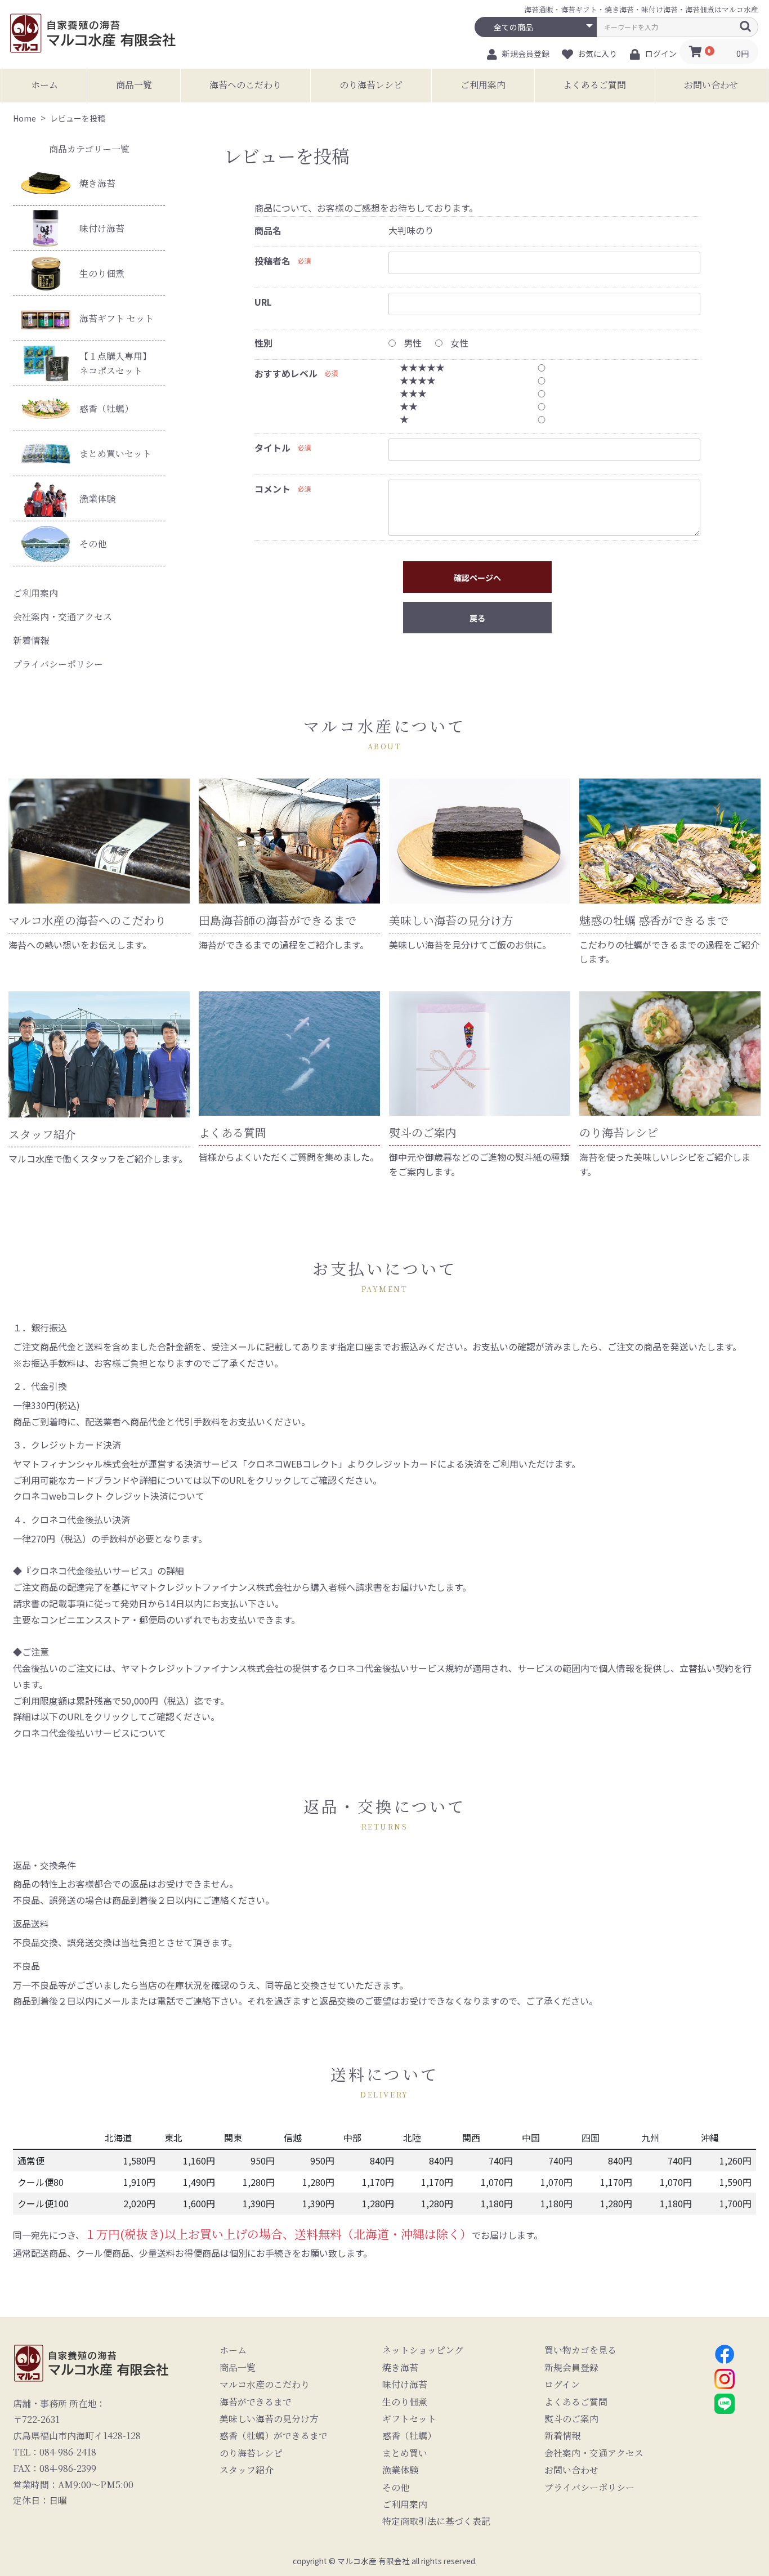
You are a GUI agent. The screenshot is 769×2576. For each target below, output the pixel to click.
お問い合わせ (711, 85)
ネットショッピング (423, 2350)
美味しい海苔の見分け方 (269, 2419)
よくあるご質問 (594, 85)
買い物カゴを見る (580, 2350)
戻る (477, 618)
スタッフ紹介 (247, 2470)
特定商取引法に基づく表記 (436, 2521)
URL (263, 302)
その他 (93, 544)
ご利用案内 (483, 85)
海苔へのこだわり (245, 85)
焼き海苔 (97, 183)
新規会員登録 (571, 2368)
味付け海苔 (102, 228)
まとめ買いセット (115, 453)
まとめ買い (405, 2453)
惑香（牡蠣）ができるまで (274, 2436)
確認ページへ (477, 578)
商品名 (268, 230)
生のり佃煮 (102, 273)
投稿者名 (272, 261)
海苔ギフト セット (117, 318)
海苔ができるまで (256, 2402)
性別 (263, 343)
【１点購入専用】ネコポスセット (115, 363)
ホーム (44, 85)
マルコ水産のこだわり (265, 2385)
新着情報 (31, 640)
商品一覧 (134, 85)
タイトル (272, 448)
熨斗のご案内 (571, 2419)
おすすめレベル (286, 373)
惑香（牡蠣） (106, 408)
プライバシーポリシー (58, 664)
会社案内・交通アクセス (62, 617)
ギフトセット (409, 2419)
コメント (272, 489)
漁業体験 (97, 498)
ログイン (562, 2385)
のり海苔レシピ (371, 85)
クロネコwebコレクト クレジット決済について (109, 1496)
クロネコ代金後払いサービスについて (90, 1733)
